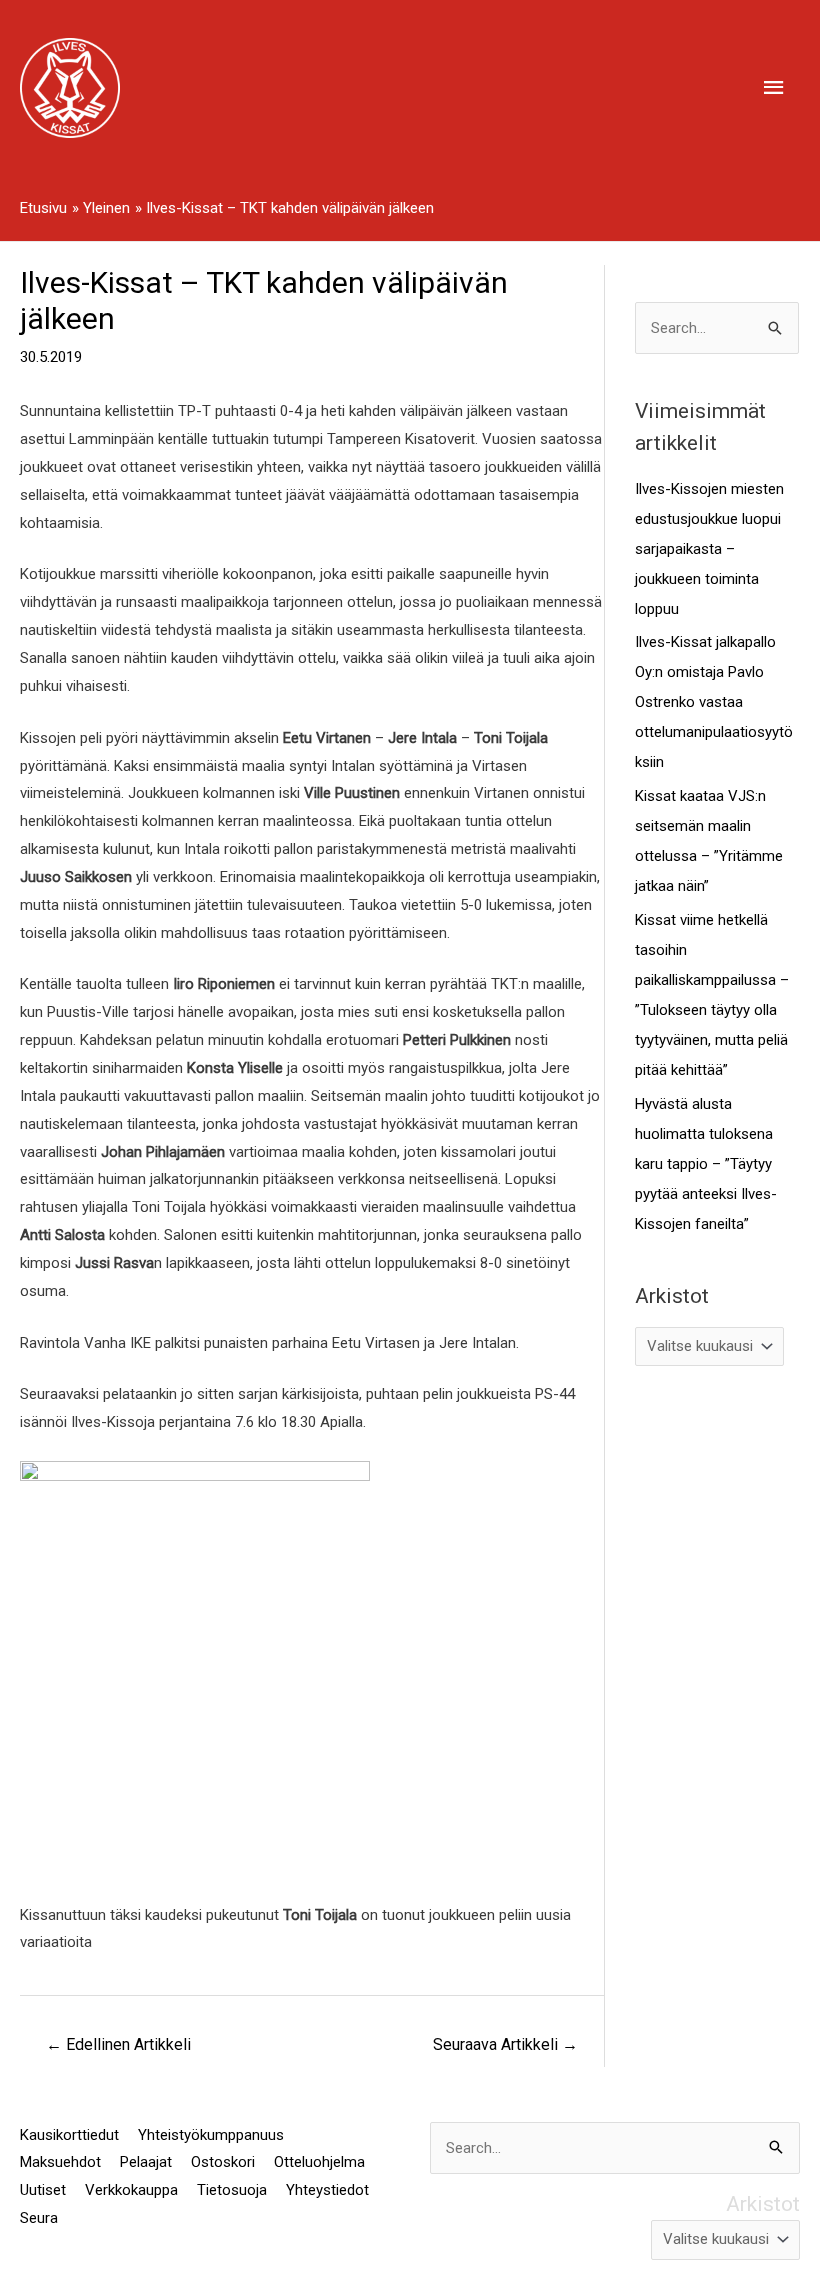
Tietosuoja (232, 2190)
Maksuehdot (60, 2162)
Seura (39, 2218)
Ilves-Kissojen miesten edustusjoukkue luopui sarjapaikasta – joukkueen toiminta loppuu (709, 549)
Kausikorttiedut (69, 2135)
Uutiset (43, 2190)
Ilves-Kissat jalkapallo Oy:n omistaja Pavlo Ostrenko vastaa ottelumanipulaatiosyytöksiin (714, 702)
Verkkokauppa (131, 2190)
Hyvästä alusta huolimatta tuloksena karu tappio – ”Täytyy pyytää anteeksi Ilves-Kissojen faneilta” (706, 1164)
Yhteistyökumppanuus (211, 2135)
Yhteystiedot (327, 2190)
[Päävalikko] (775, 88)
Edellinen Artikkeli (118, 2044)
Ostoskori (223, 2162)
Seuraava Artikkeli (505, 2044)
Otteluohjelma (319, 2162)
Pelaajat (146, 2162)
